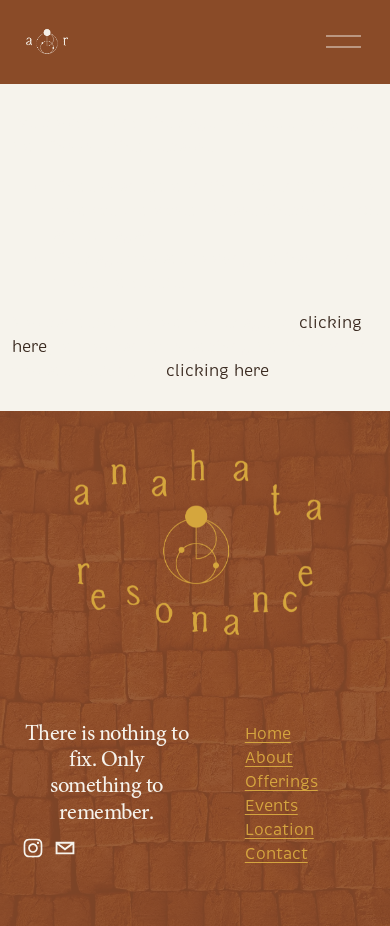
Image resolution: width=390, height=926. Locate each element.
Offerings (281, 782)
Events (271, 806)
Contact (276, 854)
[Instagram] (33, 848)
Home (268, 734)
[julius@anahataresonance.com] (65, 848)
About (269, 758)
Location (279, 830)
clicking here (217, 371)
